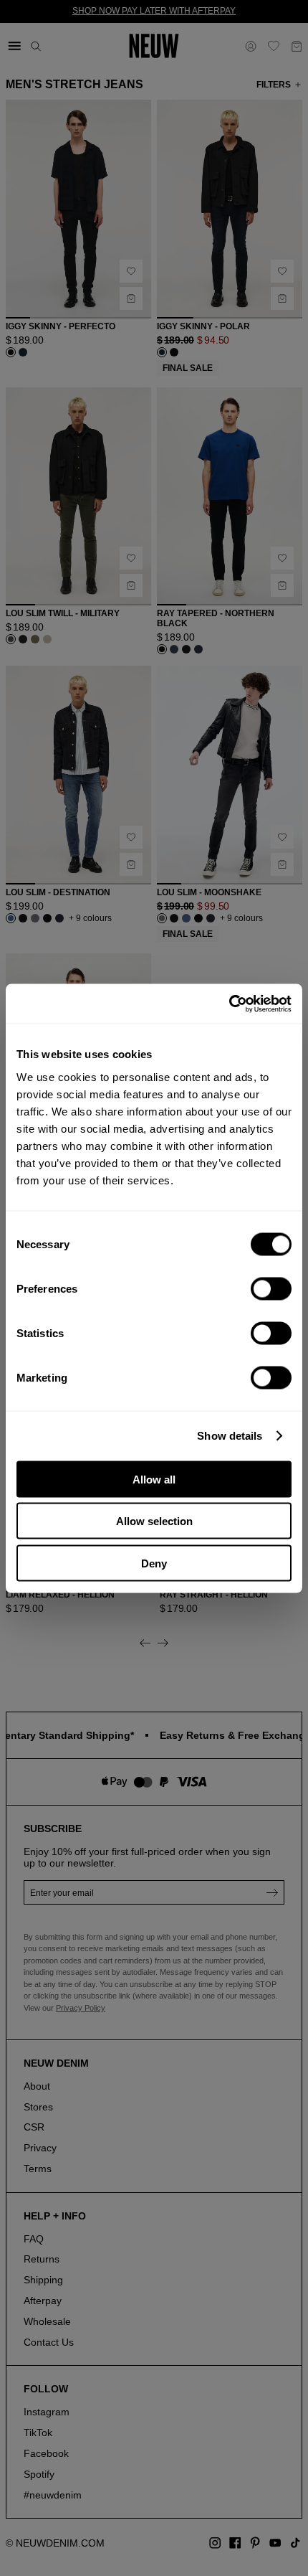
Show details (230, 1436)
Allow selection (154, 1521)
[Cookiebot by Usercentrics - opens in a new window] (229, 1004)
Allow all (154, 1479)
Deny (154, 1563)
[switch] (271, 1288)
